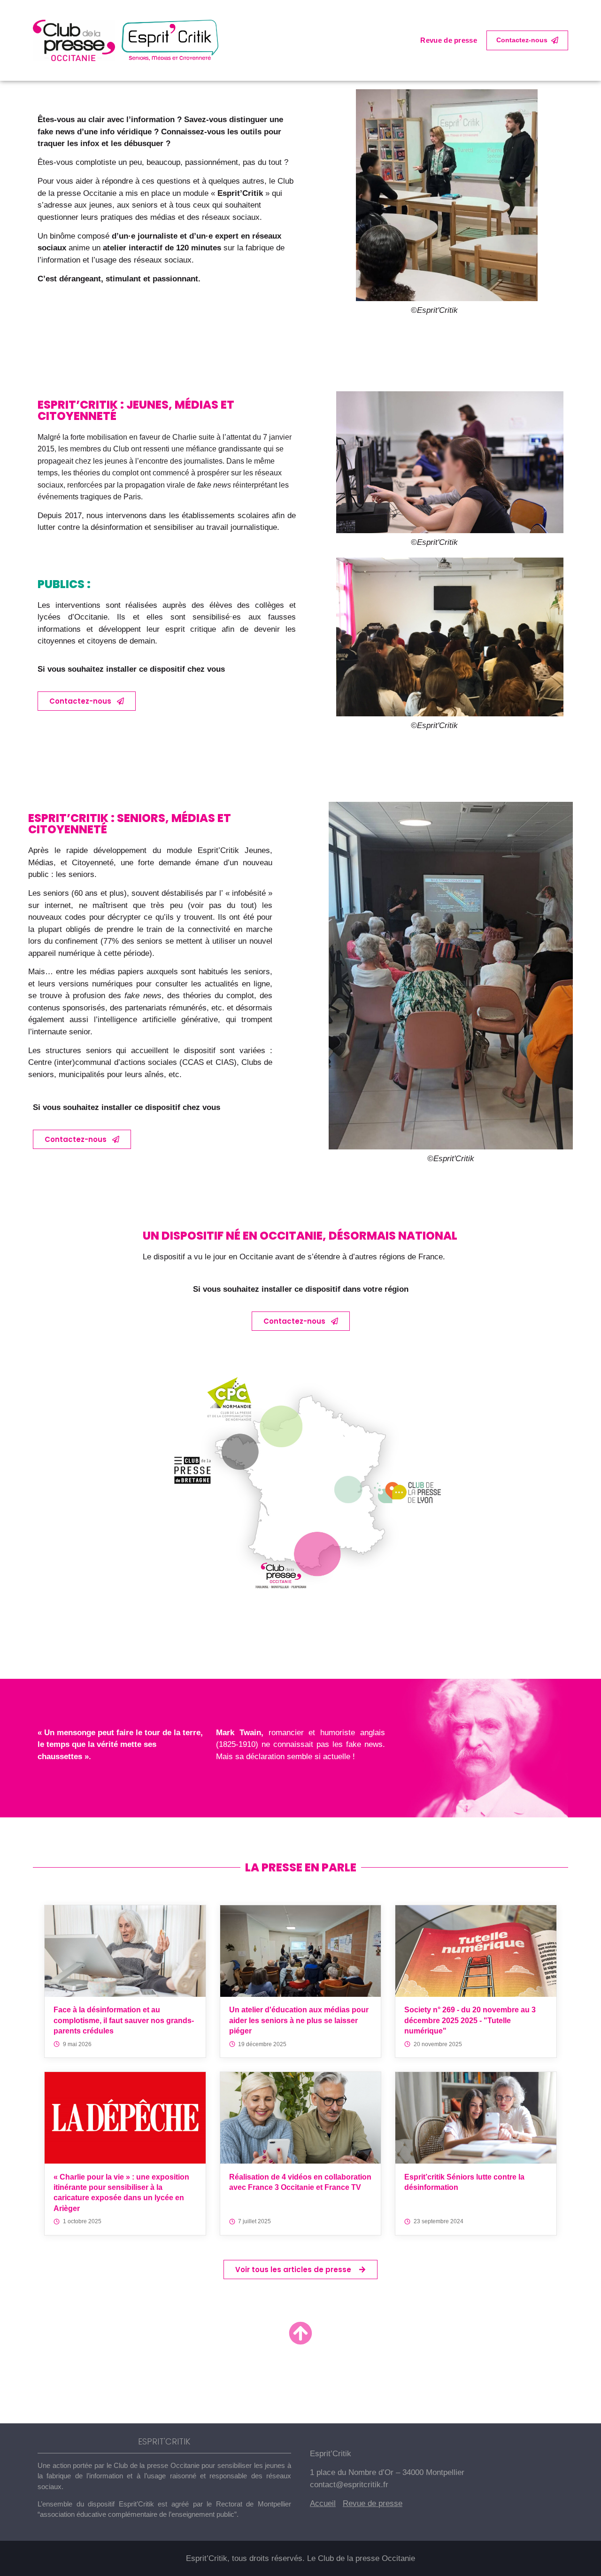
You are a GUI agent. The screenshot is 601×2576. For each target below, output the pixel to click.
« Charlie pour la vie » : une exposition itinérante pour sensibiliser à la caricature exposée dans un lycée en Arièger (121, 2193)
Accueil (323, 2503)
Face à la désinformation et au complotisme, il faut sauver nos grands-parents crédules (124, 2020)
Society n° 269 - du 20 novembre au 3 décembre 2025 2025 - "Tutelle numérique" (470, 2020)
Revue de (361, 2503)
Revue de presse (449, 40)
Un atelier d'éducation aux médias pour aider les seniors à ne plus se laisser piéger (299, 2020)
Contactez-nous (522, 40)
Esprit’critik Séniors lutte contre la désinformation (464, 2182)
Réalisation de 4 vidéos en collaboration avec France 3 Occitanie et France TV (300, 2182)
